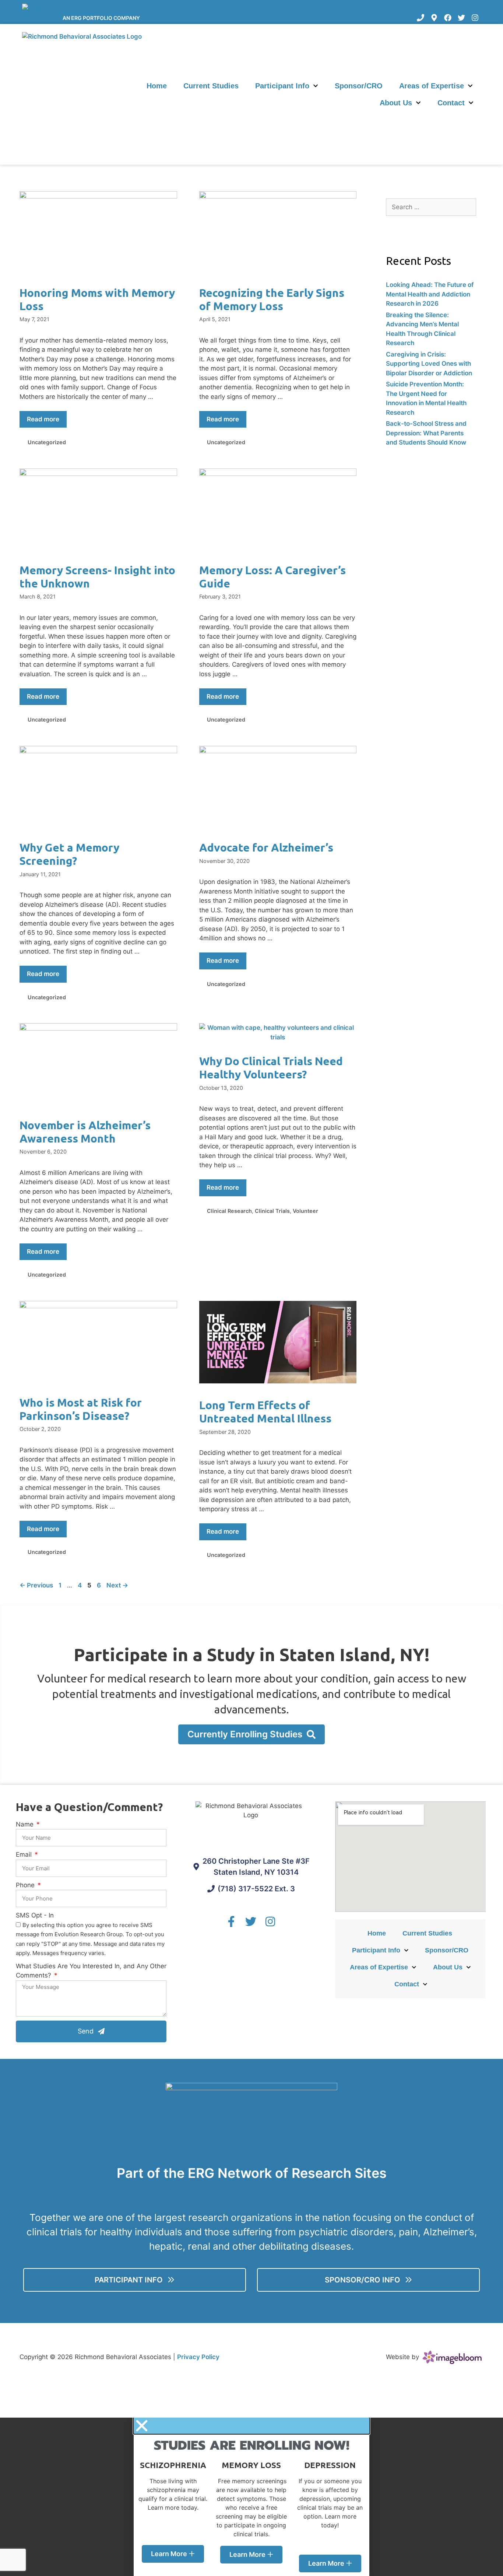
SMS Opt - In (35, 1915)
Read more (43, 419)
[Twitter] (461, 18)
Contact (451, 103)
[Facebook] (448, 18)
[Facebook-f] (231, 1922)
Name (26, 1824)
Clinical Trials (272, 1211)
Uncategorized (47, 442)
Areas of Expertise (432, 86)
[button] (251, 2426)
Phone (26, 1885)
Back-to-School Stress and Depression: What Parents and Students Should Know (426, 433)
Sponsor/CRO (359, 86)
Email (25, 1854)
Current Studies (211, 86)
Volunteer (305, 1211)
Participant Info (282, 86)
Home (157, 86)
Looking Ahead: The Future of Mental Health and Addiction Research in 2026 (430, 294)
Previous (36, 1585)
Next (117, 1585)
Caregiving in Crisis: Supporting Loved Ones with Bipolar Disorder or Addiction (429, 364)
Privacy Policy (198, 2357)
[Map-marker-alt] (434, 18)
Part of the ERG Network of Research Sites (252, 2173)
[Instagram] (475, 18)
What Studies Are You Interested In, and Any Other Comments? (91, 1971)
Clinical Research (229, 1211)
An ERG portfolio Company (101, 18)
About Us (396, 103)
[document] (251, 2497)
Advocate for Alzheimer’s (266, 847)
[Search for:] (431, 207)
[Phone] (421, 18)
